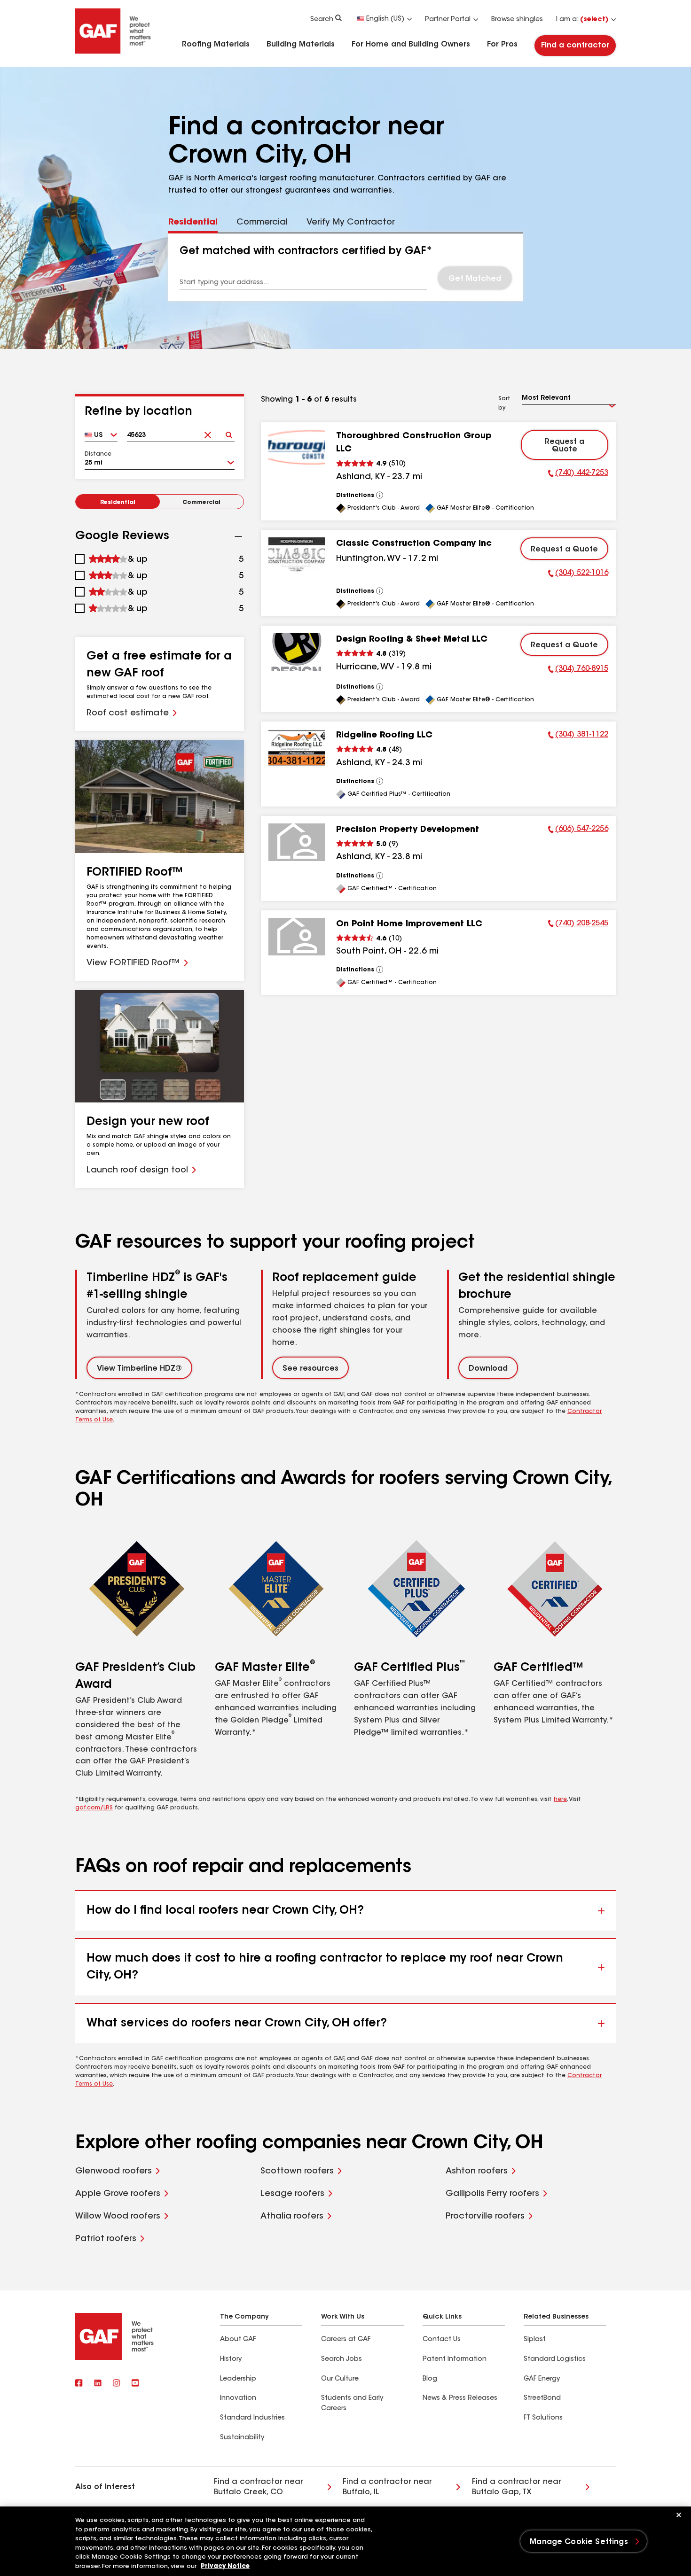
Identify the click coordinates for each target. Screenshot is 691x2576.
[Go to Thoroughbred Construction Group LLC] (297, 449)
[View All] (380, 495)
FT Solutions (543, 2418)
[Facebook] (79, 2384)
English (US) (385, 19)
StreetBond (542, 2398)
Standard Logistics (555, 2359)
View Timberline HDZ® (139, 1369)
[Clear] (208, 432)
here (560, 1800)
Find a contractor (575, 46)
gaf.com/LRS (94, 1808)
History (231, 2359)
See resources (310, 1369)
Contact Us (442, 2340)
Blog (430, 2379)
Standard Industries (252, 2418)
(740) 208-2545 (578, 925)
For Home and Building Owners (411, 45)
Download (488, 1369)
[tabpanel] (346, 267)
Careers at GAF (346, 2340)
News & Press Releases (460, 2398)
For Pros (502, 45)
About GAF (238, 2340)
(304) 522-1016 (578, 574)
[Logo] (113, 53)
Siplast (535, 2340)
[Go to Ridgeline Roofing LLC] (297, 748)
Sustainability (242, 2438)
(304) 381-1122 (578, 736)
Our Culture (340, 2379)
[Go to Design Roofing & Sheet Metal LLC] (297, 652)
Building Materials (301, 45)
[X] (98, 2384)
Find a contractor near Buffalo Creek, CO (259, 2487)
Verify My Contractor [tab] (351, 223)
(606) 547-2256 (578, 830)
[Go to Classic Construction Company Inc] (297, 556)
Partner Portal (448, 20)
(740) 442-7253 (578, 474)
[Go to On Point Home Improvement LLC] (297, 937)
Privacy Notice (225, 2566)
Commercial (201, 503)
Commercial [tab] (262, 223)
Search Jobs (342, 2359)
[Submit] (229, 432)
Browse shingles (517, 20)
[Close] (679, 2515)
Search (322, 20)
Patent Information (455, 2359)
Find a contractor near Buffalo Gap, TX (517, 2487)
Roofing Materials (216, 45)
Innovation (238, 2398)
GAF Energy (542, 2379)
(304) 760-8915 (578, 670)
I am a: (582, 20)
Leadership (238, 2379)
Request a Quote (565, 446)
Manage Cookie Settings (579, 2542)
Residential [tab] (193, 223)
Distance (98, 454)
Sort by (504, 403)
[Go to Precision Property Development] (297, 842)
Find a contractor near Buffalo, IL (387, 2487)
